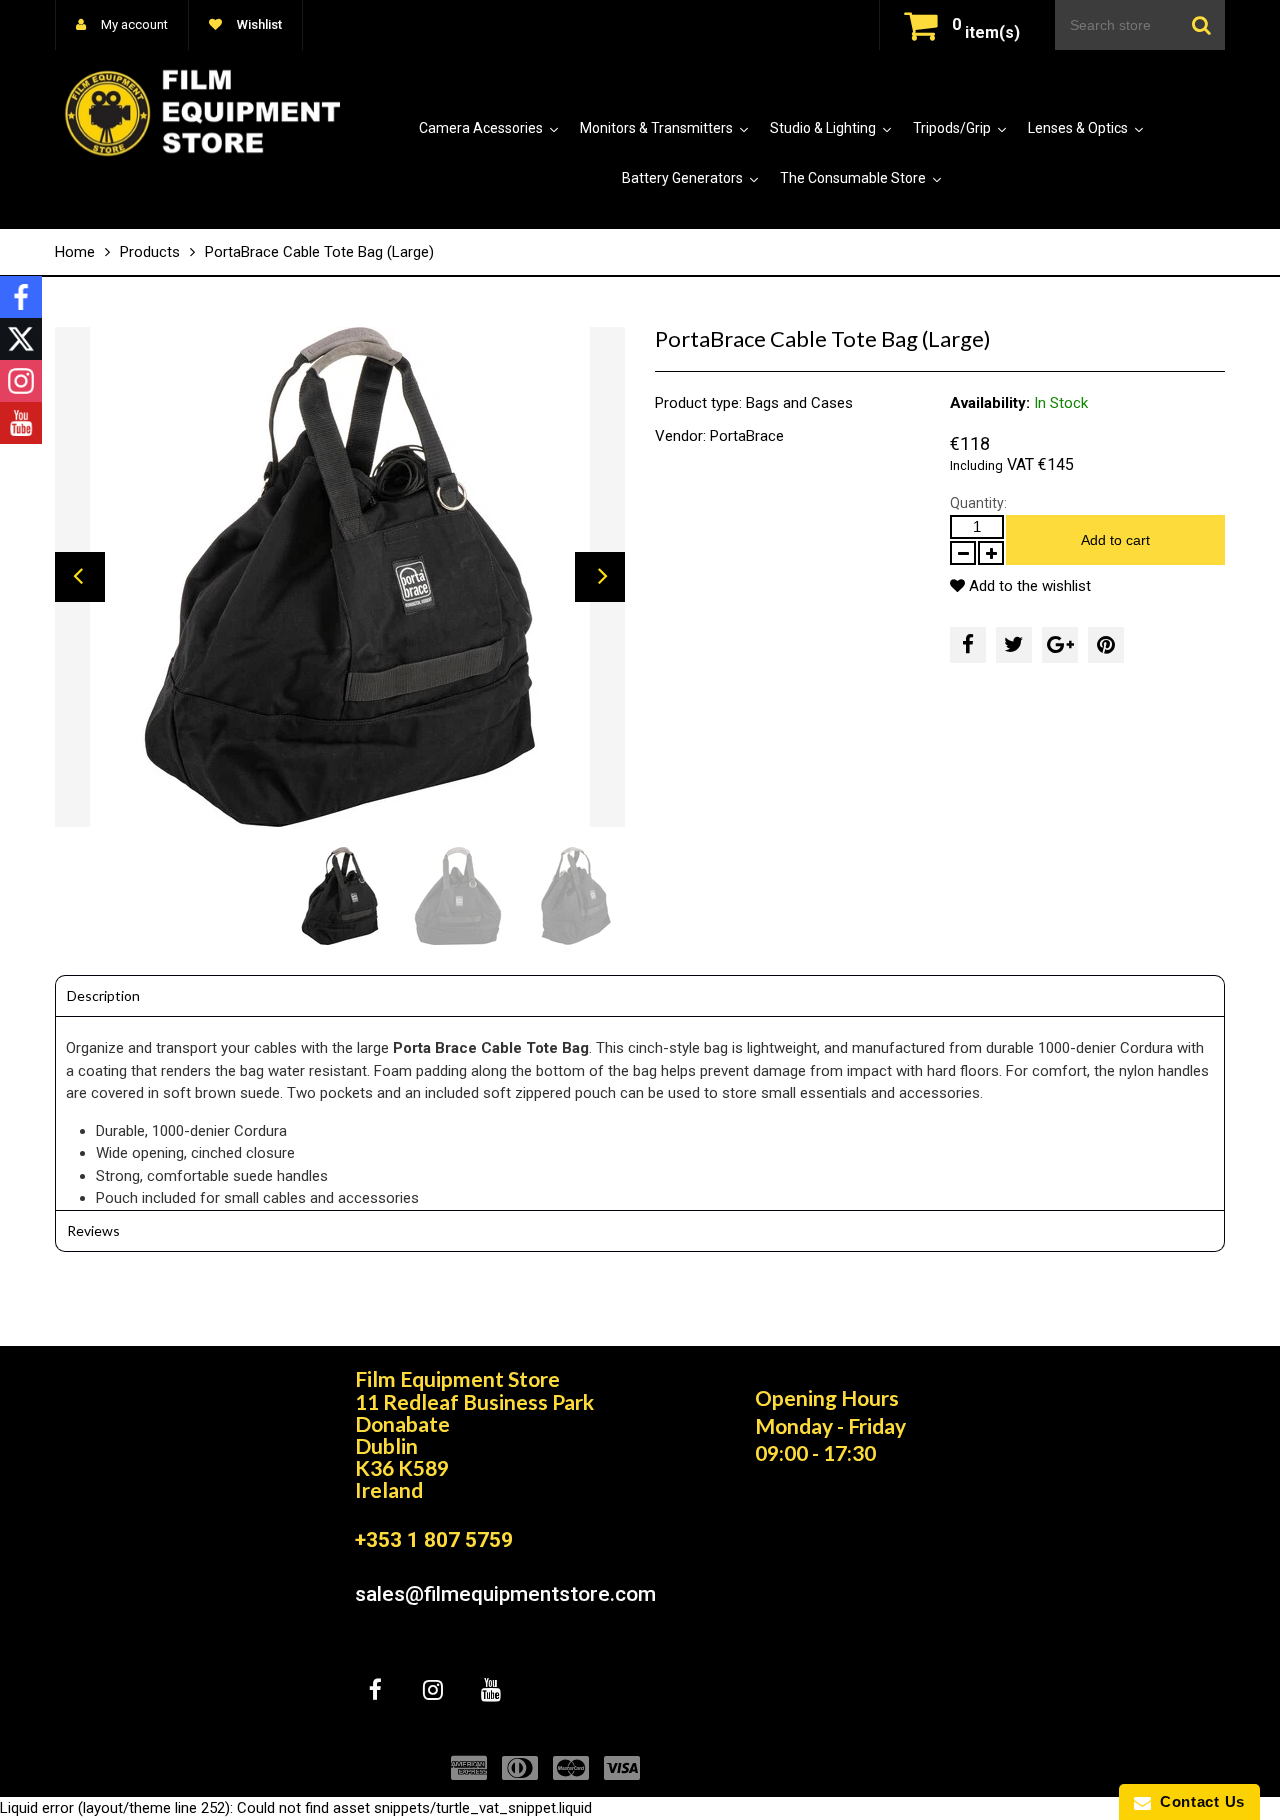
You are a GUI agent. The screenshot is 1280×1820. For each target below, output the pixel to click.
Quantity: (978, 503)
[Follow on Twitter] (21, 339)
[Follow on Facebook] (21, 297)
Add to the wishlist (1028, 586)
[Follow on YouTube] (21, 423)
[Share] (968, 645)
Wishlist (258, 24)
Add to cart (1115, 540)
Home (75, 252)
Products (150, 252)
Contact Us (1198, 1801)
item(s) (986, 32)
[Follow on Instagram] (21, 381)
